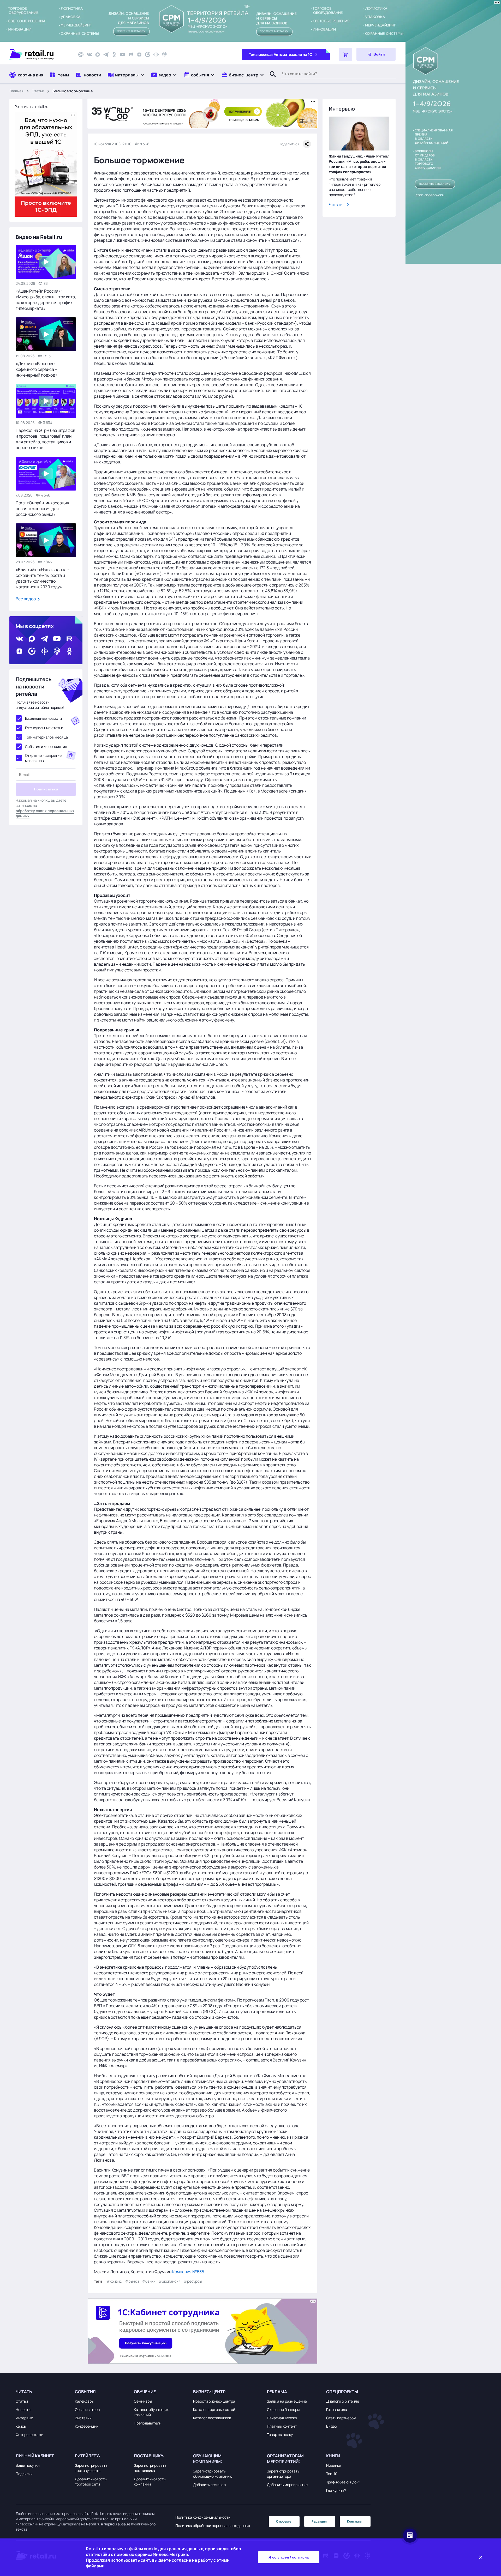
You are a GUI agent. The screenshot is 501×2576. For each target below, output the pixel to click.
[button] (126, 75)
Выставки (83, 2418)
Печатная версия (282, 2418)
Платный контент (282, 2426)
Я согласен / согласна (289, 2557)
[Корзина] (346, 55)
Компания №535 (188, 2272)
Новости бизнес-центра (214, 2401)
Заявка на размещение (287, 2401)
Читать (336, 204)
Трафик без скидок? (343, 2482)
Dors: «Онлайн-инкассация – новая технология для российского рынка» (44, 509)
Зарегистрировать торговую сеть (91, 2468)
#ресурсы (193, 2281)
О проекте (284, 2521)
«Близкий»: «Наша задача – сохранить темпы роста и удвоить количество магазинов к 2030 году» (43, 578)
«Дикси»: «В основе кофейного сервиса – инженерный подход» (37, 369)
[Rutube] (131, 55)
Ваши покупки (28, 2465)
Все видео (26, 599)
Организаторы (87, 2409)
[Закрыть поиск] (271, 80)
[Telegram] (106, 55)
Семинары (143, 2401)
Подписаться (46, 789)
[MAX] (98, 55)
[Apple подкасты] (164, 55)
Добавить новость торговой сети (91, 2481)
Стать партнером (341, 2418)
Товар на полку (280, 2435)
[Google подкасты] (156, 55)
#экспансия (170, 2281)
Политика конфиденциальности (203, 2517)
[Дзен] (139, 55)
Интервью (24, 2418)
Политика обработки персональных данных (213, 2526)
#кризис (114, 2281)
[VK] (89, 55)
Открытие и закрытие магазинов (43, 758)
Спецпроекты (342, 2392)
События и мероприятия (46, 746)
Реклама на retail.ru (31, 107)
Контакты (354, 2521)
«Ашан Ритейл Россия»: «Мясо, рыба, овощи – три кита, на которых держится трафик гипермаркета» (46, 300)
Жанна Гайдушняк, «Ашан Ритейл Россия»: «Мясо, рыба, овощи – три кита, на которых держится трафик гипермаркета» (359, 164)
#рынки (132, 2281)
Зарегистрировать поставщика (150, 2468)
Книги (333, 2456)
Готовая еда (337, 2409)
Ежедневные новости (43, 718)
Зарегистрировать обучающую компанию (213, 2474)
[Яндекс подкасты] (148, 55)
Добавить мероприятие (287, 2485)
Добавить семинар (209, 2485)
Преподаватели (148, 2423)
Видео (332, 2426)
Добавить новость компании (150, 2481)
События (85, 2392)
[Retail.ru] (39, 55)
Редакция (319, 2521)
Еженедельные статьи (44, 728)
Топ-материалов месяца (46, 737)
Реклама (277, 2392)
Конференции (87, 2426)
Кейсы (21, 2426)
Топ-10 (332, 2474)
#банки (149, 2281)
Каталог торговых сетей (214, 2409)
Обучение (145, 2392)
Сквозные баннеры (283, 2409)
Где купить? (336, 2490)
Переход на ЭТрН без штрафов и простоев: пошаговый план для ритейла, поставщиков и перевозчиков (46, 439)
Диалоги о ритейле (343, 2401)
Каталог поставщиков (212, 2418)
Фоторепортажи (29, 2435)
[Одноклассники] (114, 55)
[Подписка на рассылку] (81, 55)
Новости (23, 2409)
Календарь (84, 2401)
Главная (16, 91)
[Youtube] (123, 55)
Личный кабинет (35, 2456)
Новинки (334, 2465)
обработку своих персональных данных (45, 813)
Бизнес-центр (209, 2392)
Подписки (24, 2474)
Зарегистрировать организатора (283, 2474)
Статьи (38, 91)
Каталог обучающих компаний (151, 2412)
